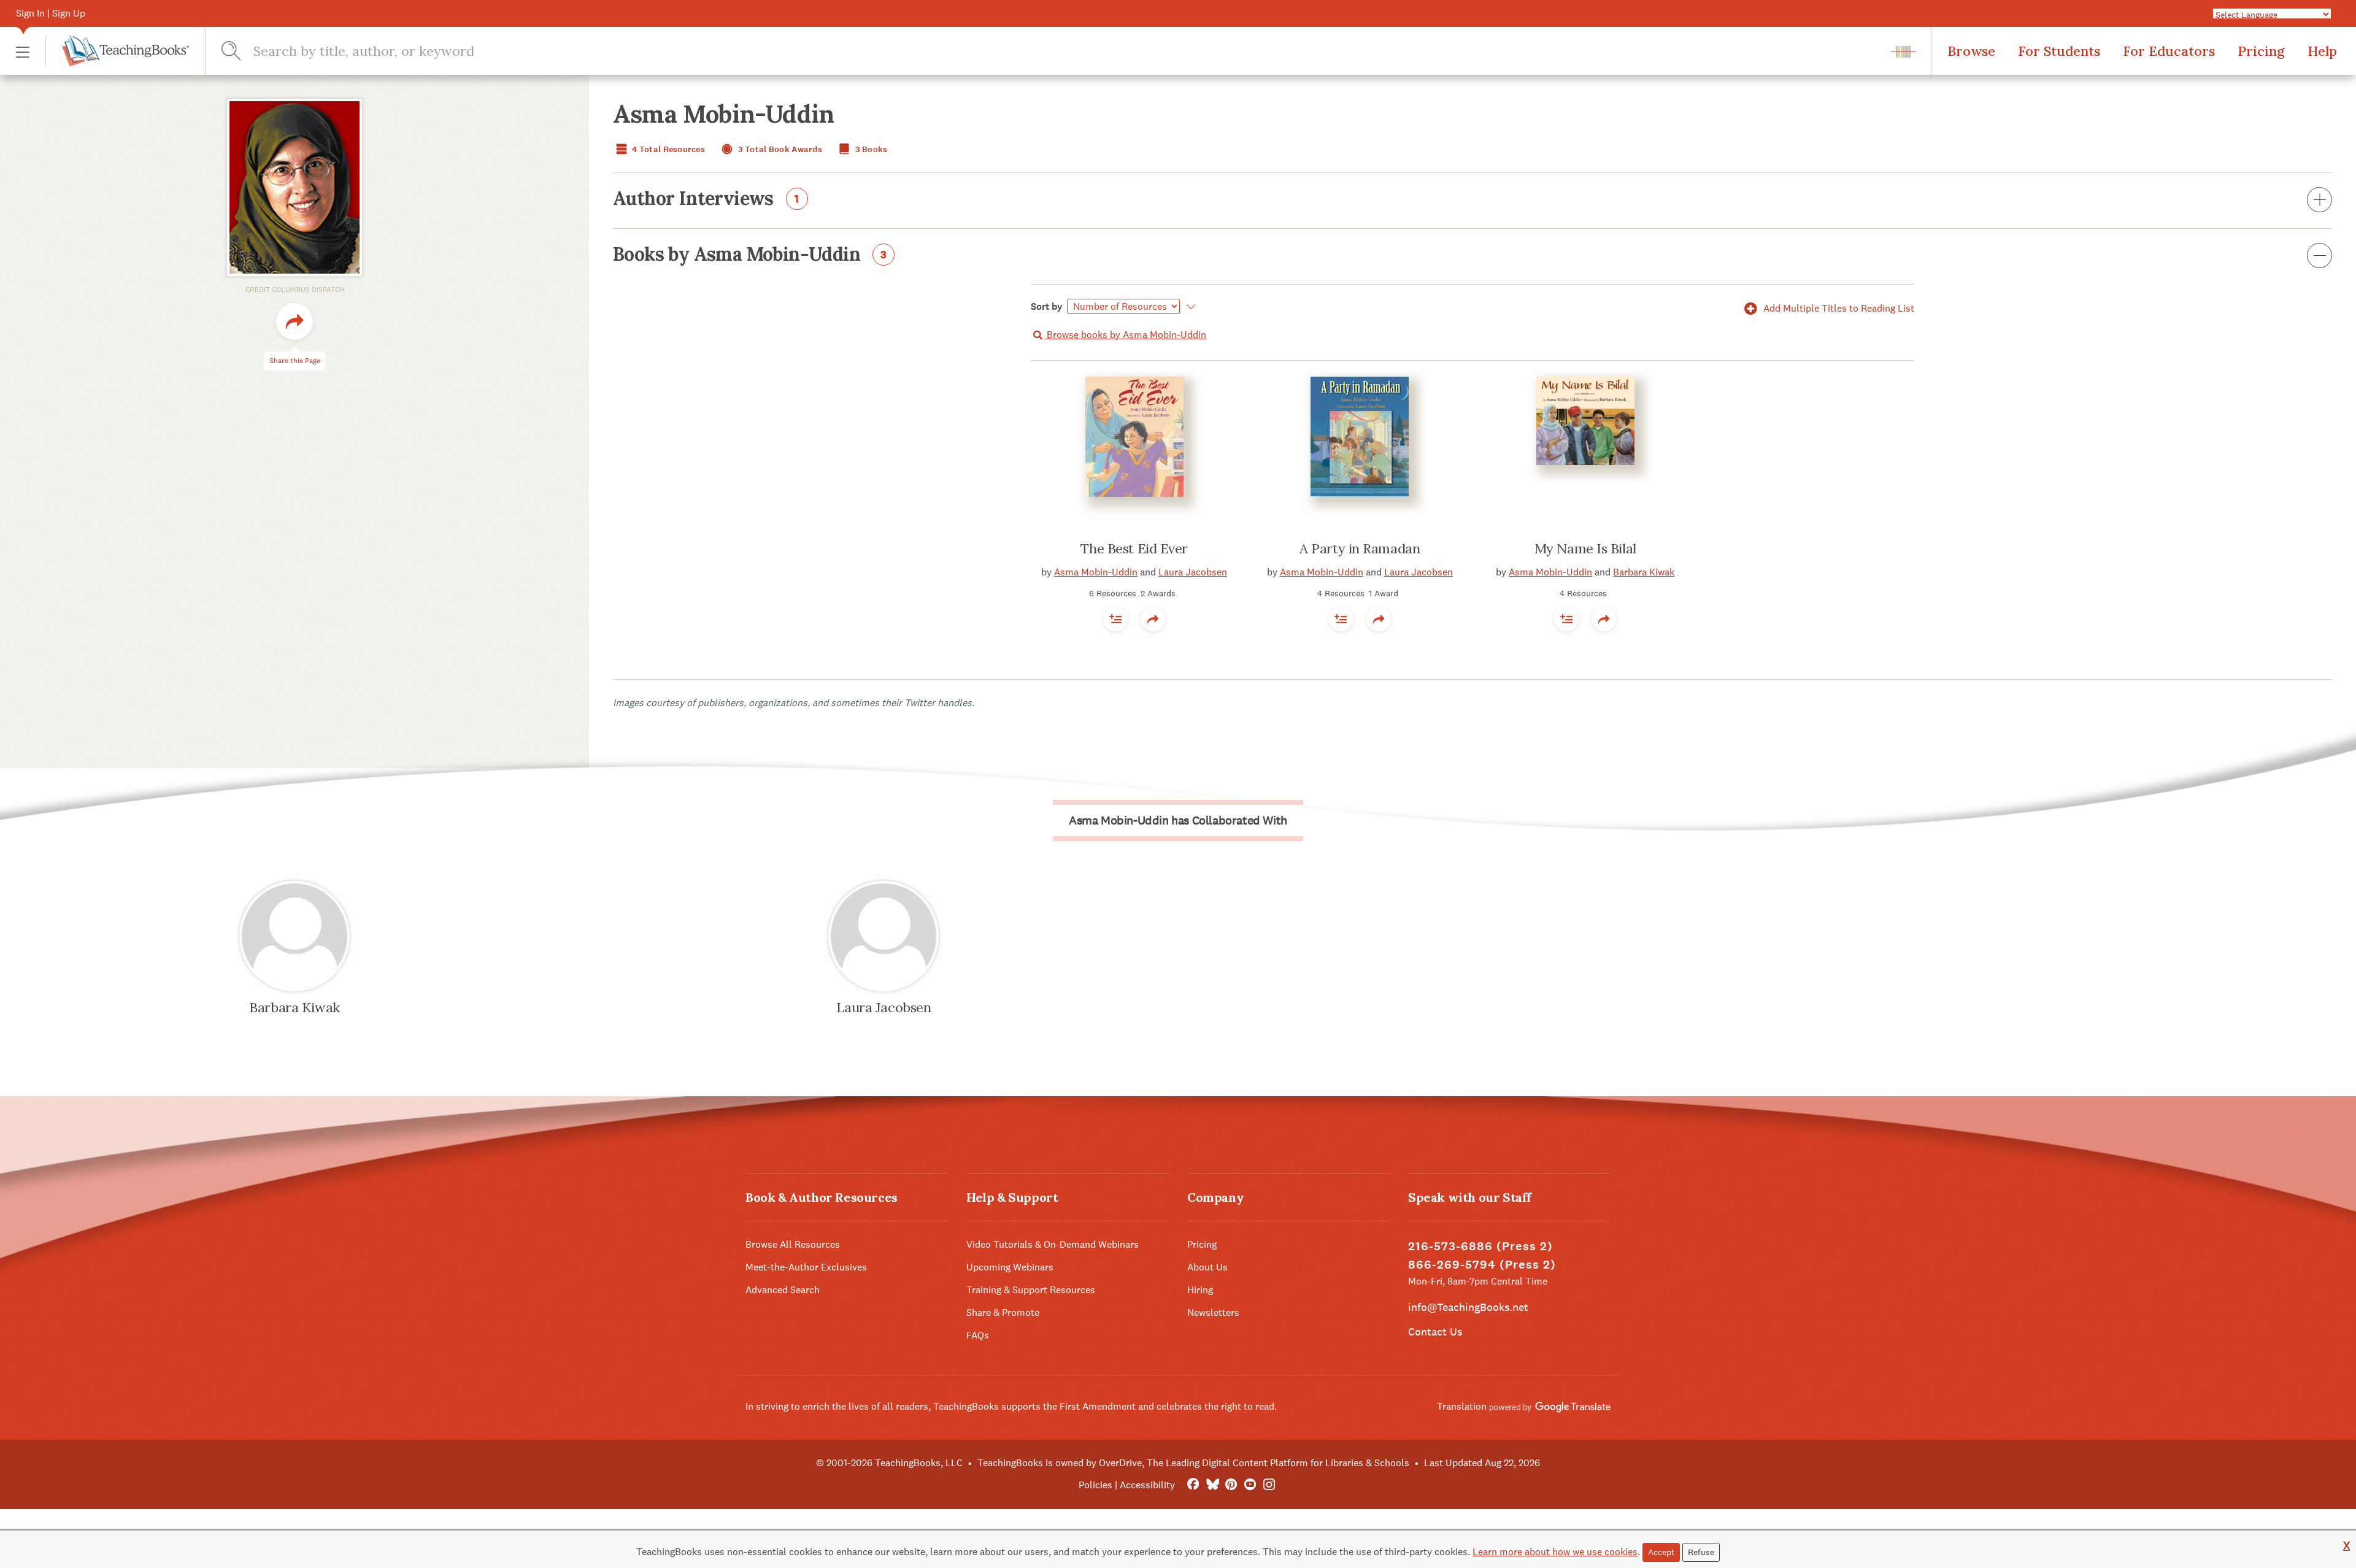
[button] (23, 51)
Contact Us (1435, 1332)
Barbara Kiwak (1644, 572)
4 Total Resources (668, 149)
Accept (1661, 1552)
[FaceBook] (1193, 1485)
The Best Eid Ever (1134, 548)
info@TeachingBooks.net (1468, 1307)
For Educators (2169, 51)
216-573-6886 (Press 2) (1480, 1246)
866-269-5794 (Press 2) (1482, 1265)
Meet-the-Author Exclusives (806, 1267)
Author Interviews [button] (706, 199)
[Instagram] (1269, 1485)
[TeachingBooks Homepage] (117, 51)
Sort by (1047, 306)
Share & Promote (1003, 1312)
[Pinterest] (1231, 1485)
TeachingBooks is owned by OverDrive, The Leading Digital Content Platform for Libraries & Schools (1193, 1463)
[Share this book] (1153, 619)
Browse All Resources (793, 1244)
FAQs (978, 1335)
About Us (1207, 1267)
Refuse (1701, 1552)
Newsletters (1213, 1312)
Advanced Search (783, 1290)
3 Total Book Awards (779, 149)
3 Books (870, 149)
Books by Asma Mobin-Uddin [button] (750, 255)
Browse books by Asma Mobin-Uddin (1125, 335)
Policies (1095, 1485)
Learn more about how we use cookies (1555, 1552)
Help (2322, 51)
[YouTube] (1250, 1485)
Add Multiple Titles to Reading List (1838, 308)
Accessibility (1147, 1485)
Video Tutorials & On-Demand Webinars (1053, 1244)
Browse (1971, 51)
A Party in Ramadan (1360, 548)
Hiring (1200, 1290)
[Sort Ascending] (1189, 307)
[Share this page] (294, 321)
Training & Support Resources (1031, 1290)
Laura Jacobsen (1193, 572)
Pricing (2261, 51)
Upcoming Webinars (1010, 1267)
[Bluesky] (1212, 1485)
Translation (1463, 1406)
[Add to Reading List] (1115, 619)
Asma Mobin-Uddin (1096, 572)
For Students (2059, 51)
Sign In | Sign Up (51, 13)
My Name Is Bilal (1585, 548)
